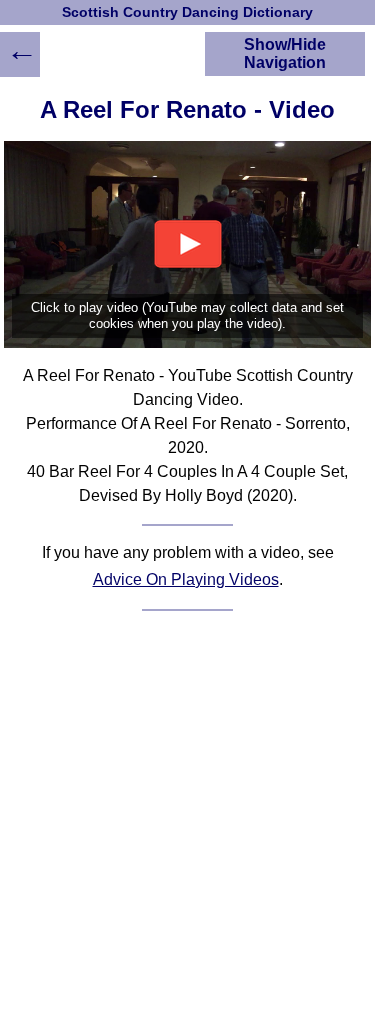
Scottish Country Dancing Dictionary (187, 12)
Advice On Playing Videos (186, 579)
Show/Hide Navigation (285, 53)
